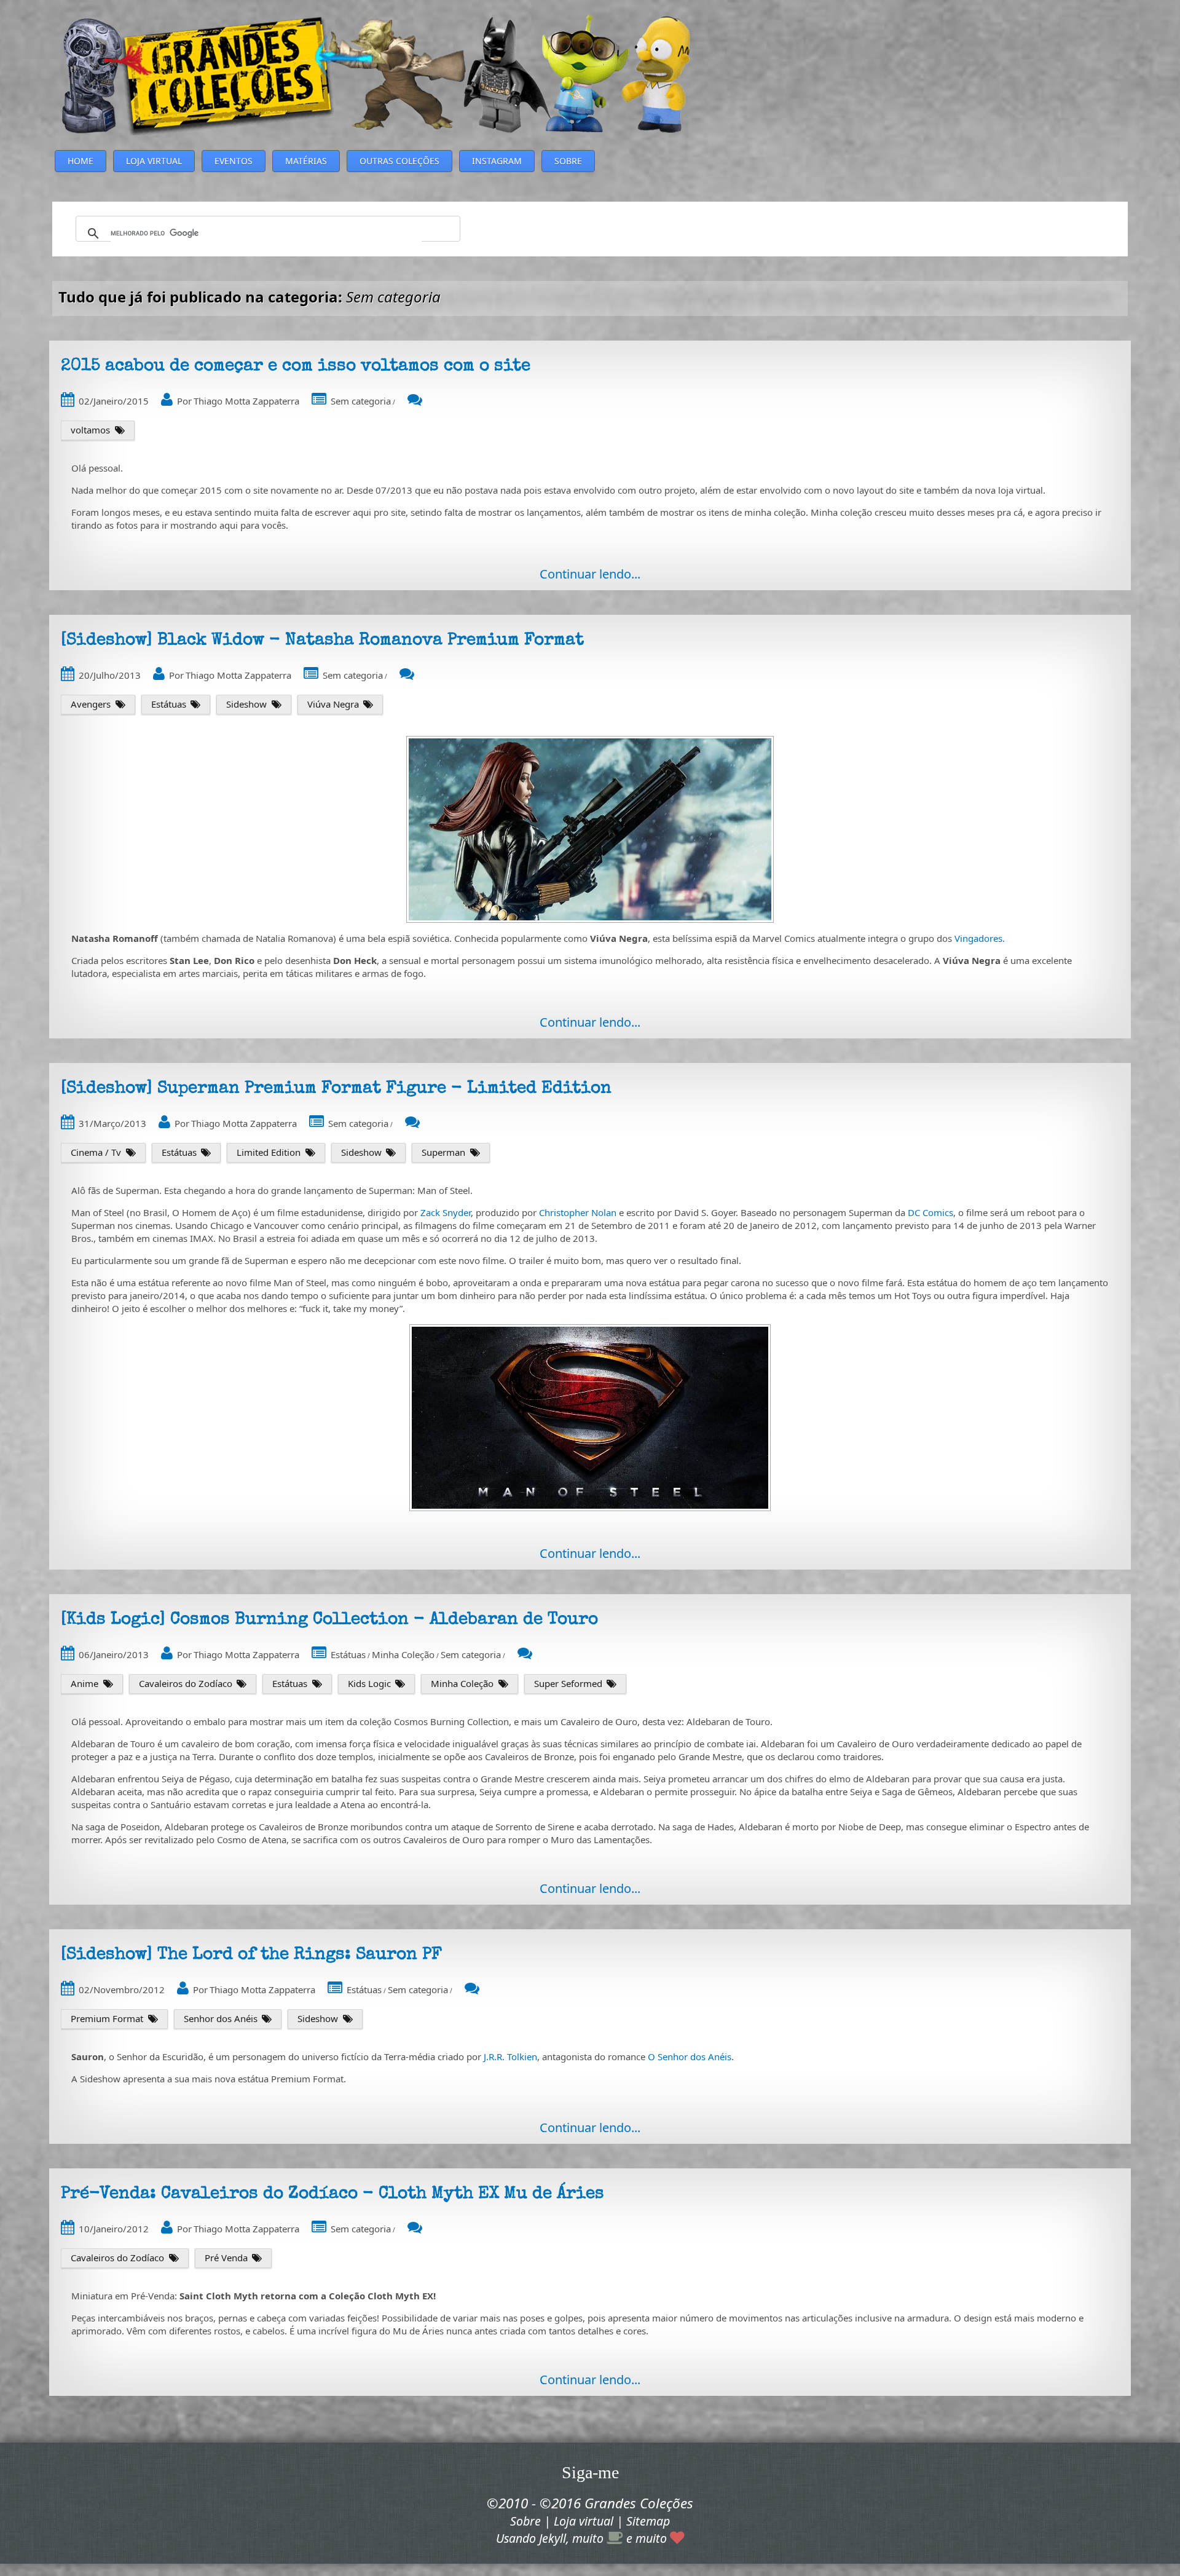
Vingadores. (980, 938)
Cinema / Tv (96, 1152)
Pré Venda (226, 2258)
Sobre (525, 2521)
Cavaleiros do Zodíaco (186, 1683)
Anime (85, 1683)
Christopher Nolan (578, 1212)
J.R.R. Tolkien (510, 2056)
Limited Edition (269, 1152)
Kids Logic (369, 1683)
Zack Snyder (446, 1212)
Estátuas (169, 704)
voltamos (90, 430)
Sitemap (648, 2521)
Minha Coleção (403, 1654)
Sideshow (246, 704)
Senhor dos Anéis (221, 2018)
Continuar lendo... (590, 574)
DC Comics (930, 1212)
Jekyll (553, 2538)
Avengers (91, 704)
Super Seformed (568, 1683)
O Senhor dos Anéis (690, 2056)
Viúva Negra (333, 704)
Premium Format (107, 2018)
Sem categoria (361, 401)
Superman (443, 1152)
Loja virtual (584, 2521)
